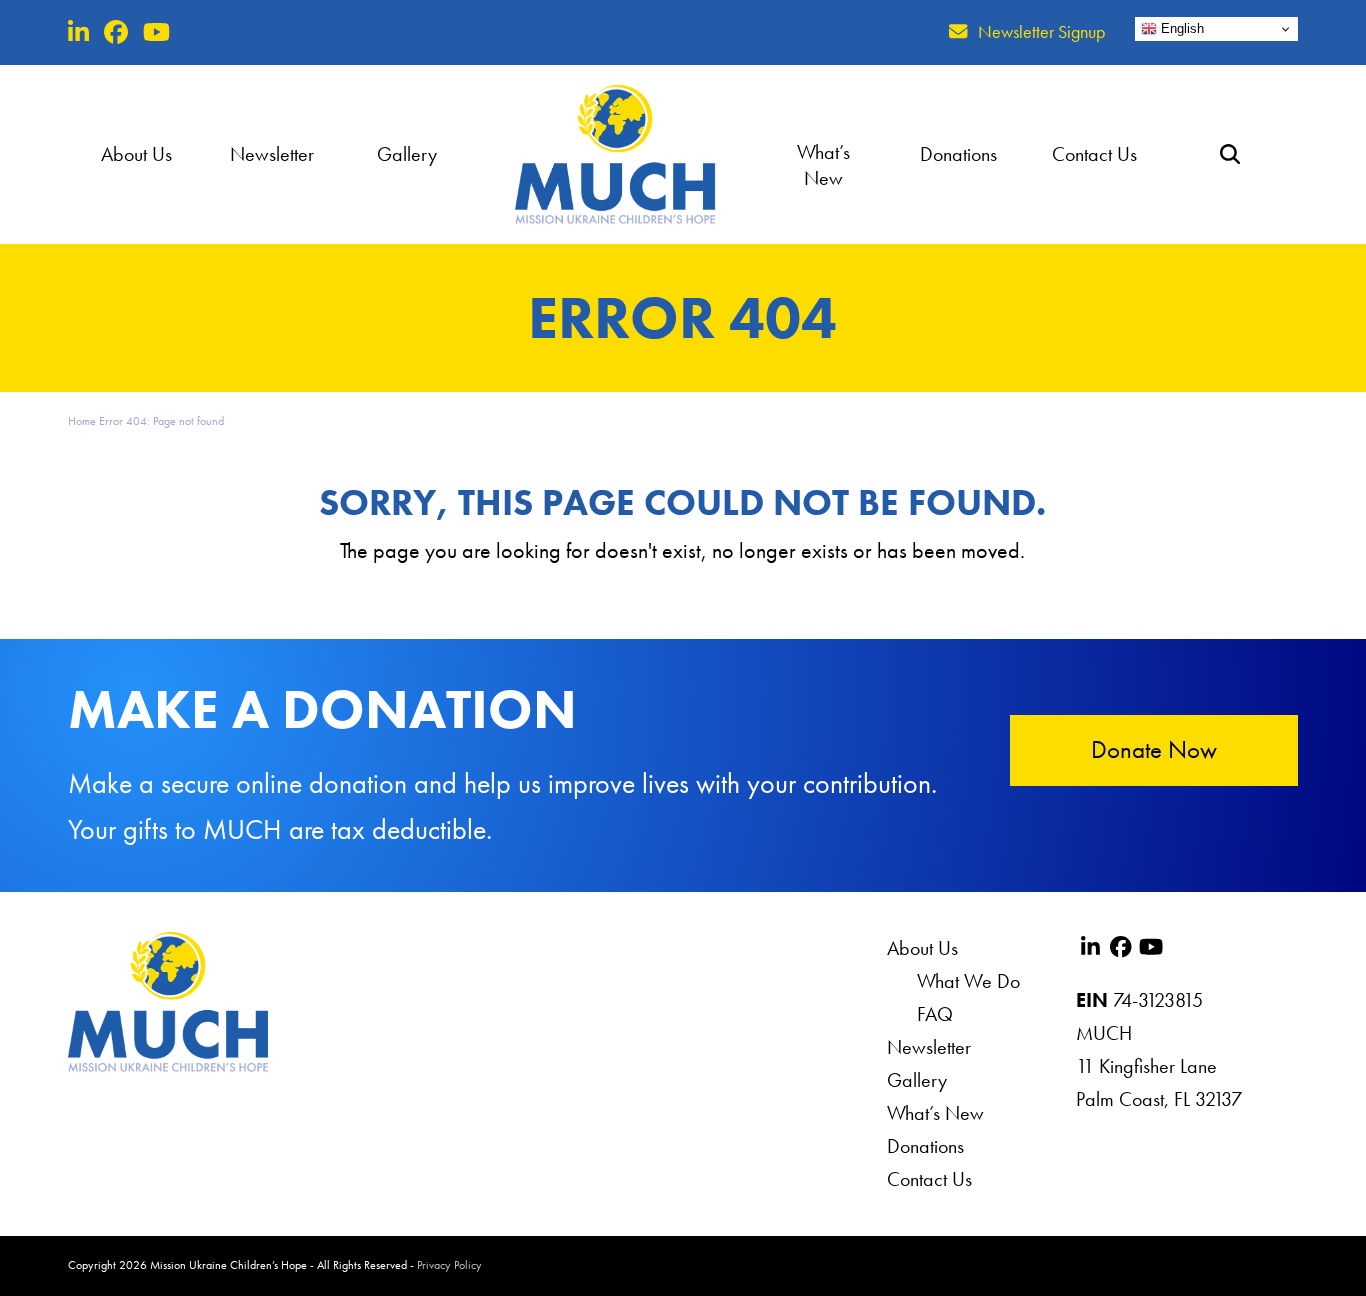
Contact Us (929, 1179)
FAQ (935, 1014)
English (1180, 28)
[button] (1230, 154)
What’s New (935, 1113)
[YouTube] (156, 32)
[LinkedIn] (78, 32)
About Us (922, 948)
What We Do (968, 981)
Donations (925, 1146)
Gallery (917, 1080)
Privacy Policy (449, 1265)
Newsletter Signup (1041, 32)
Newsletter (929, 1047)
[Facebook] (116, 32)
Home (82, 421)
